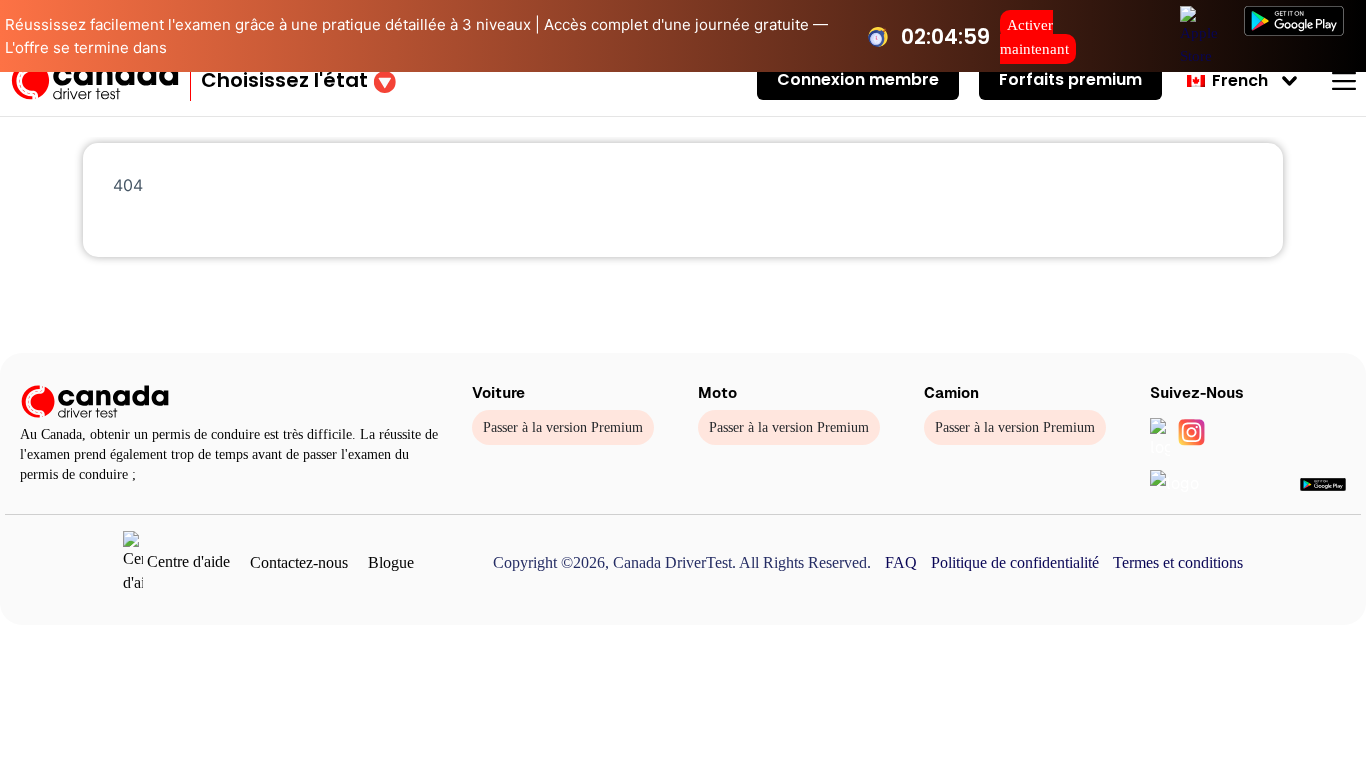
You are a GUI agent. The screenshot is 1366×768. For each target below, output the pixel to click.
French (1238, 80)
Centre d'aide (186, 561)
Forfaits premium (1070, 79)
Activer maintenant (1034, 37)
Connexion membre (858, 79)
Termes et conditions (1178, 562)
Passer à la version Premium (563, 427)
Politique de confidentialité (1015, 562)
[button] (298, 80)
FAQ (901, 562)
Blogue (391, 562)
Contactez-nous (299, 562)
